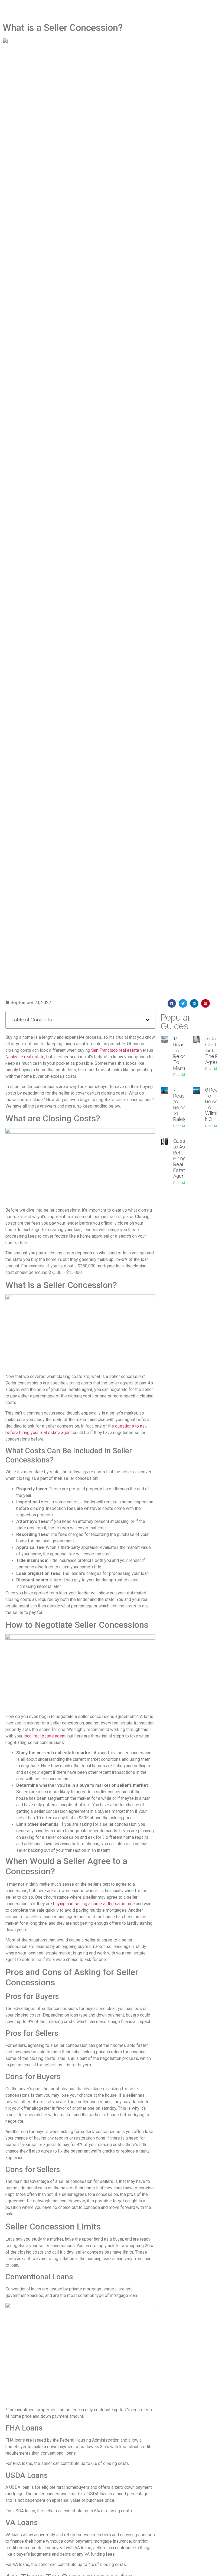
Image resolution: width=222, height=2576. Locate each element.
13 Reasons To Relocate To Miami (183, 1053)
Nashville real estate (25, 1057)
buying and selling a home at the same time (94, 1904)
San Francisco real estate (115, 1050)
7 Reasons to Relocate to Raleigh (183, 1104)
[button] (148, 1020)
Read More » (183, 1075)
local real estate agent (45, 1736)
